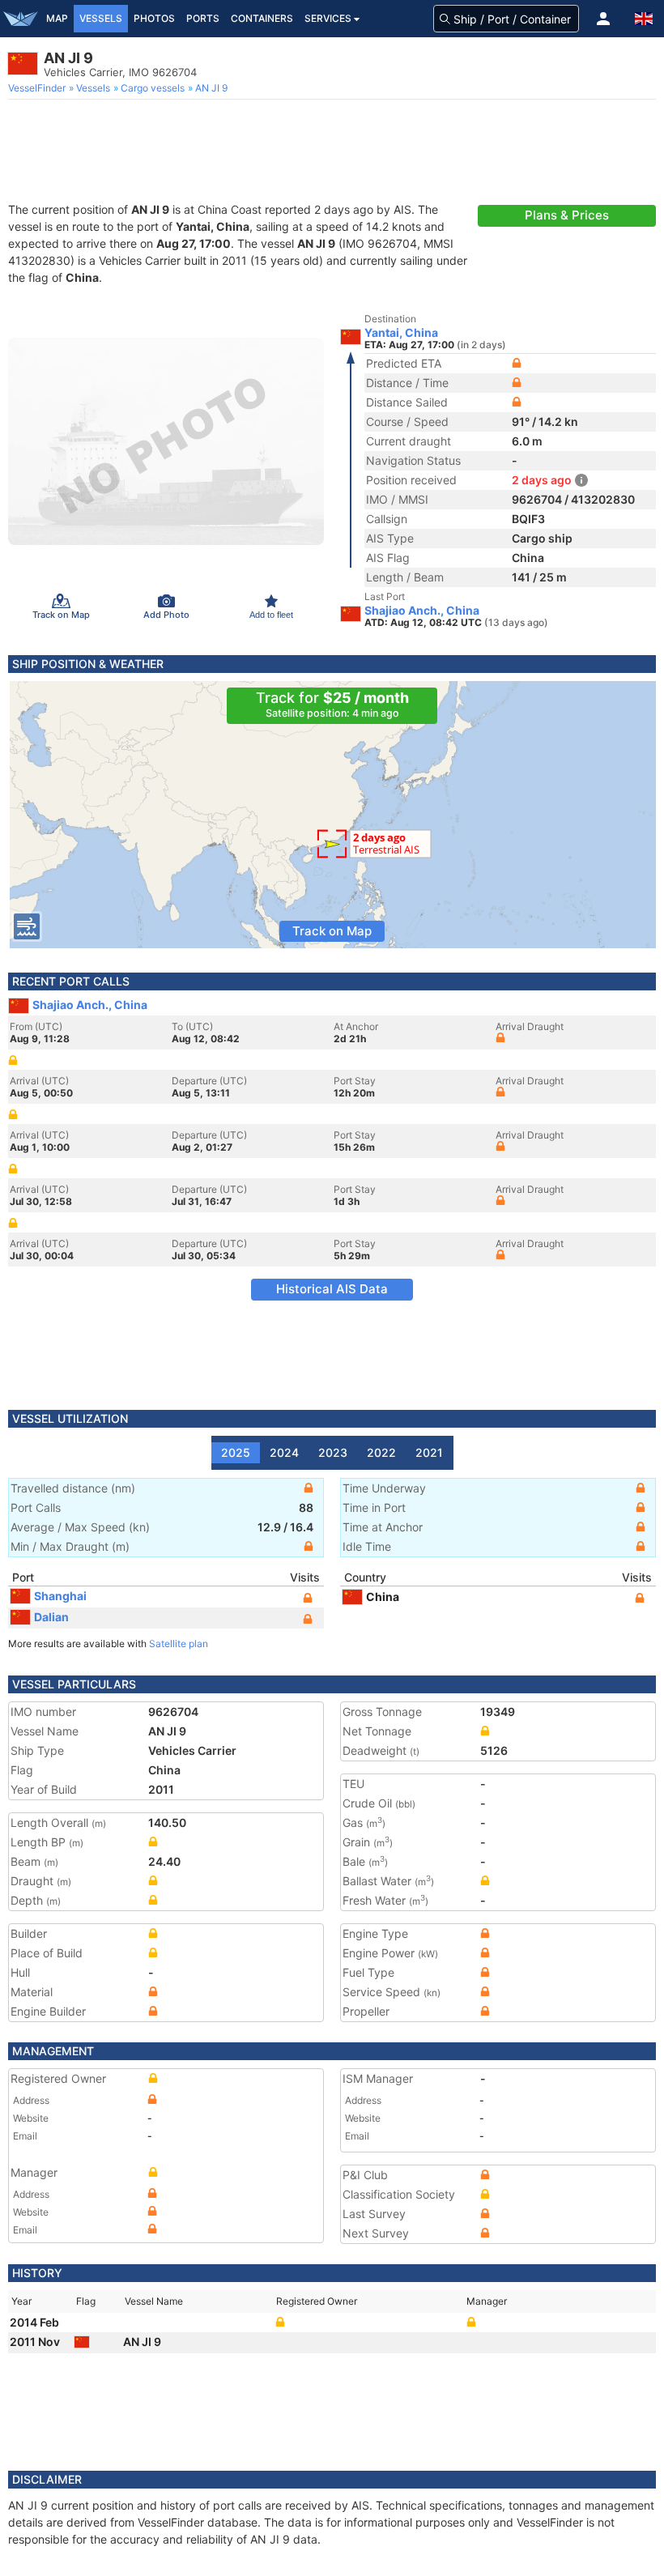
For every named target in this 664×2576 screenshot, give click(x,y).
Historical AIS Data (332, 1289)
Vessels (101, 18)
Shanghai (60, 1596)
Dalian (51, 1617)
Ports (203, 18)
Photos (154, 18)
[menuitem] (38, 88)
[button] (603, 19)
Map (57, 18)
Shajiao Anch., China (422, 611)
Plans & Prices (567, 215)
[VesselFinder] (20, 19)
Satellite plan (179, 1644)
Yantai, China (401, 333)
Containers (262, 18)
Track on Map (332, 931)
